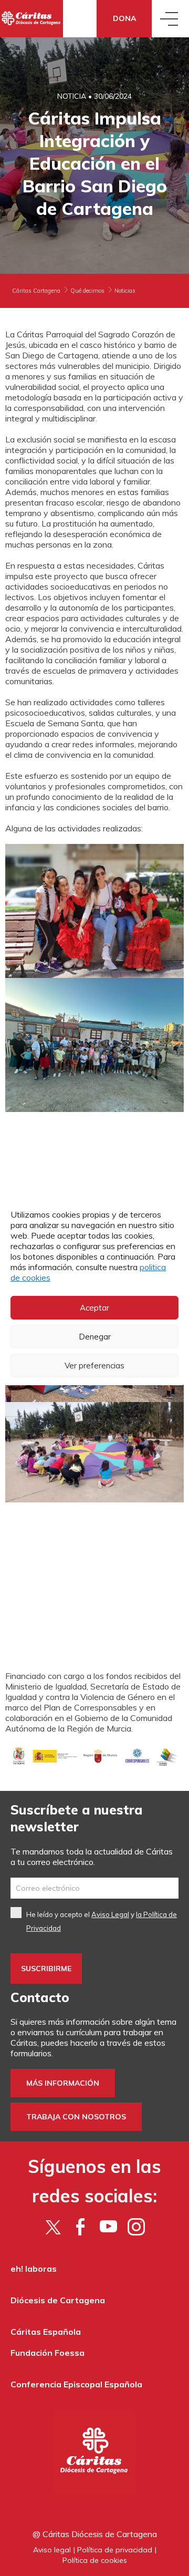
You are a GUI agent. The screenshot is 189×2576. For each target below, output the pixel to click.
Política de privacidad (115, 2550)
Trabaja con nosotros (76, 2117)
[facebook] (81, 2227)
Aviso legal (52, 2550)
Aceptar (94, 1308)
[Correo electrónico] (94, 1888)
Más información (63, 2083)
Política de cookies (95, 2560)
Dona (124, 18)
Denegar (95, 1337)
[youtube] (108, 2227)
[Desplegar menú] (170, 19)
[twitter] (53, 2227)
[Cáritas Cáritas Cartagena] (31, 19)
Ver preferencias (94, 1366)
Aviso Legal (110, 1914)
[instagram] (136, 2227)
